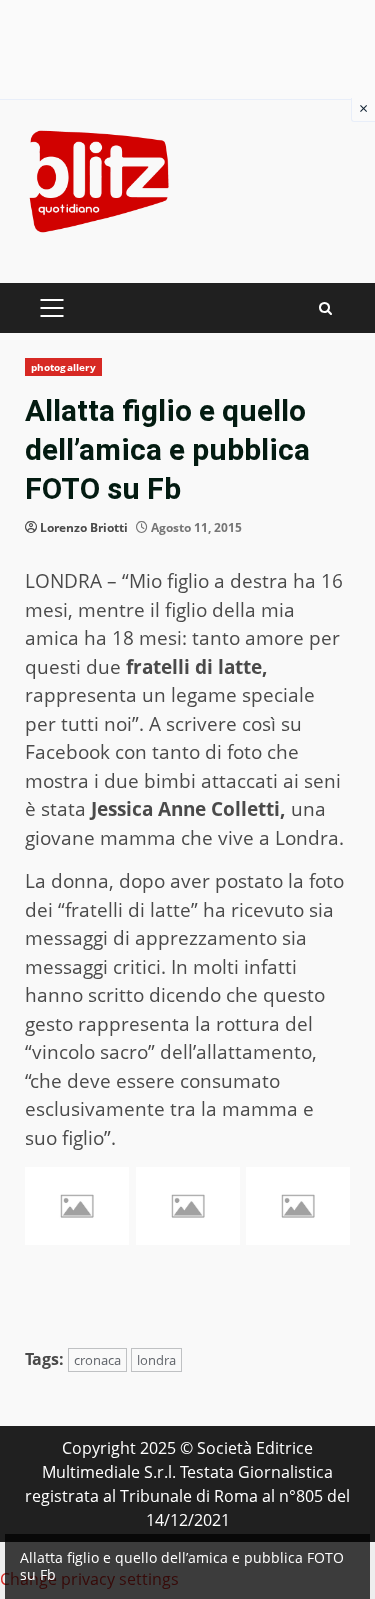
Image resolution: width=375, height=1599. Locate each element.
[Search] (325, 308)
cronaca (97, 1360)
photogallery (63, 367)
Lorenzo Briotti (84, 527)
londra (156, 1360)
